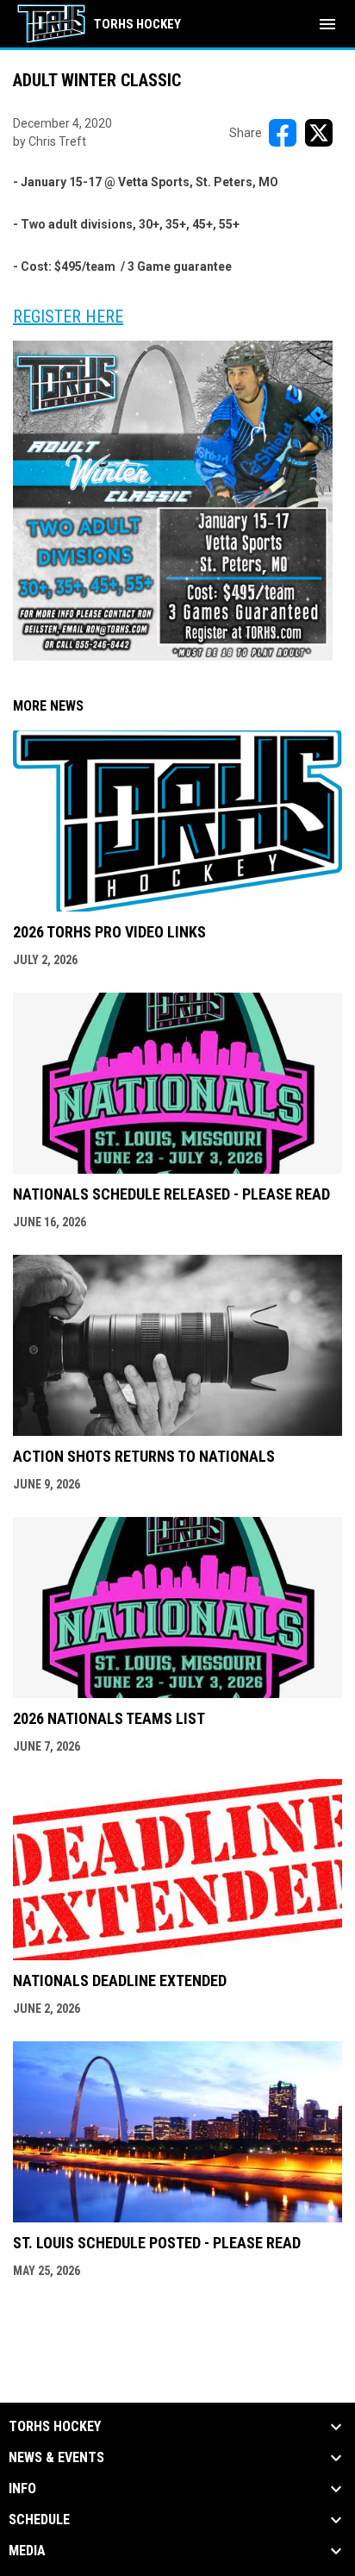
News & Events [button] (56, 2458)
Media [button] (27, 2551)
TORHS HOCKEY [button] (55, 2427)
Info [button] (22, 2489)
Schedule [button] (39, 2520)
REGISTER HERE (68, 317)
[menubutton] (327, 24)
